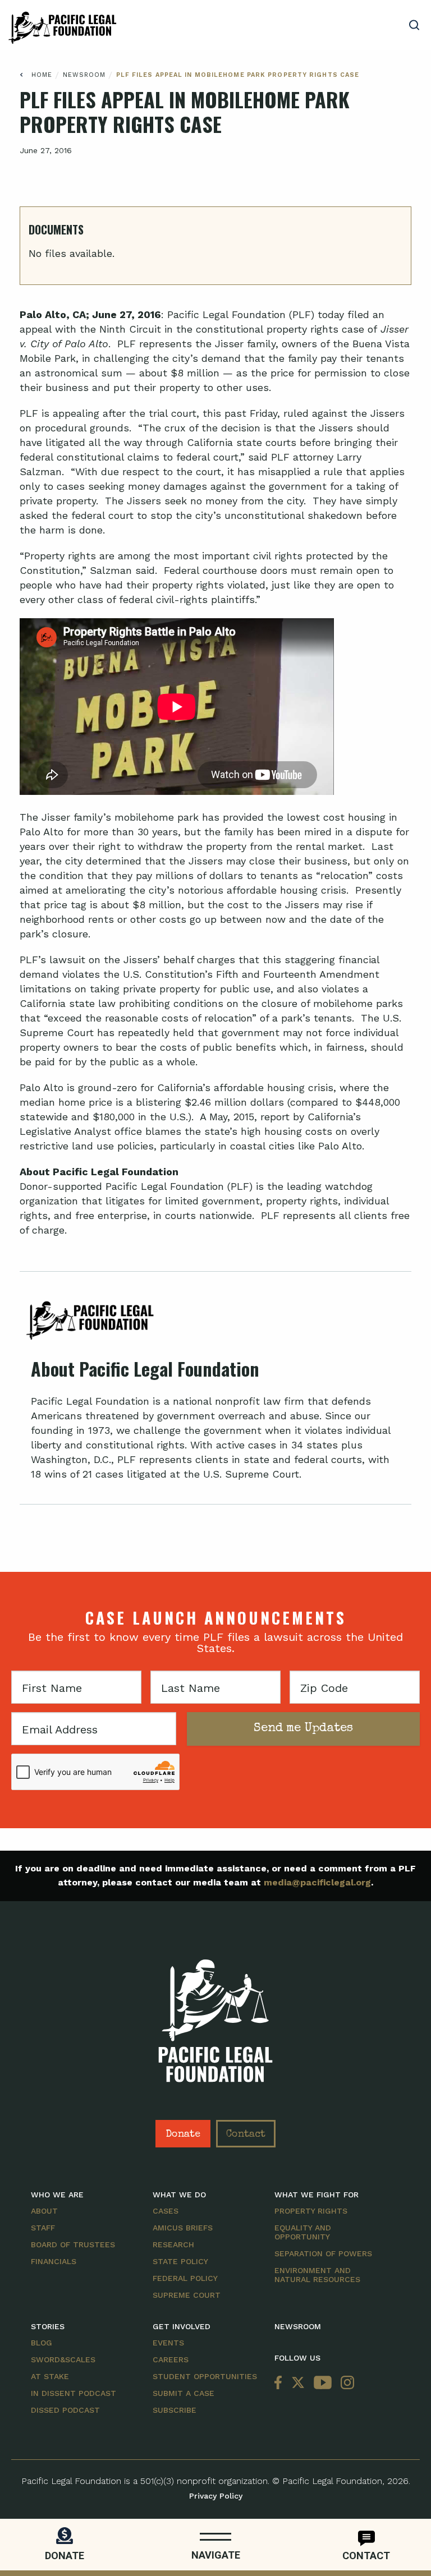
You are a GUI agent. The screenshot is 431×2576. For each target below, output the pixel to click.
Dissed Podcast (65, 2410)
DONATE (65, 2556)
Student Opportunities (205, 2376)
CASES (166, 2211)
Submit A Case (184, 2393)
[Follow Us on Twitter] (298, 2383)
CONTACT (366, 2556)
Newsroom (84, 75)
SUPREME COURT (187, 2295)
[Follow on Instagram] (345, 2383)
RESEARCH (173, 2244)
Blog (42, 2343)
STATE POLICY (180, 2261)
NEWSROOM (298, 2326)
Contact (246, 2135)
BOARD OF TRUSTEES (73, 2244)
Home (42, 75)
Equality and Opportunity (303, 2232)
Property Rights (311, 2211)
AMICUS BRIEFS (183, 2228)
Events (168, 2343)
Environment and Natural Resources (317, 2275)
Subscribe (175, 2410)
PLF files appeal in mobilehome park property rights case (238, 75)
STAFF (43, 2228)
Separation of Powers (323, 2253)
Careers (171, 2359)
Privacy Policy (216, 2496)
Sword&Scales (63, 2359)
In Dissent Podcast (74, 2393)
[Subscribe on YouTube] (323, 2383)
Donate (183, 2135)
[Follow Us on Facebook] (281, 2383)
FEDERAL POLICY (185, 2278)
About (44, 2211)
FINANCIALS (54, 2261)
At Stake (50, 2376)
